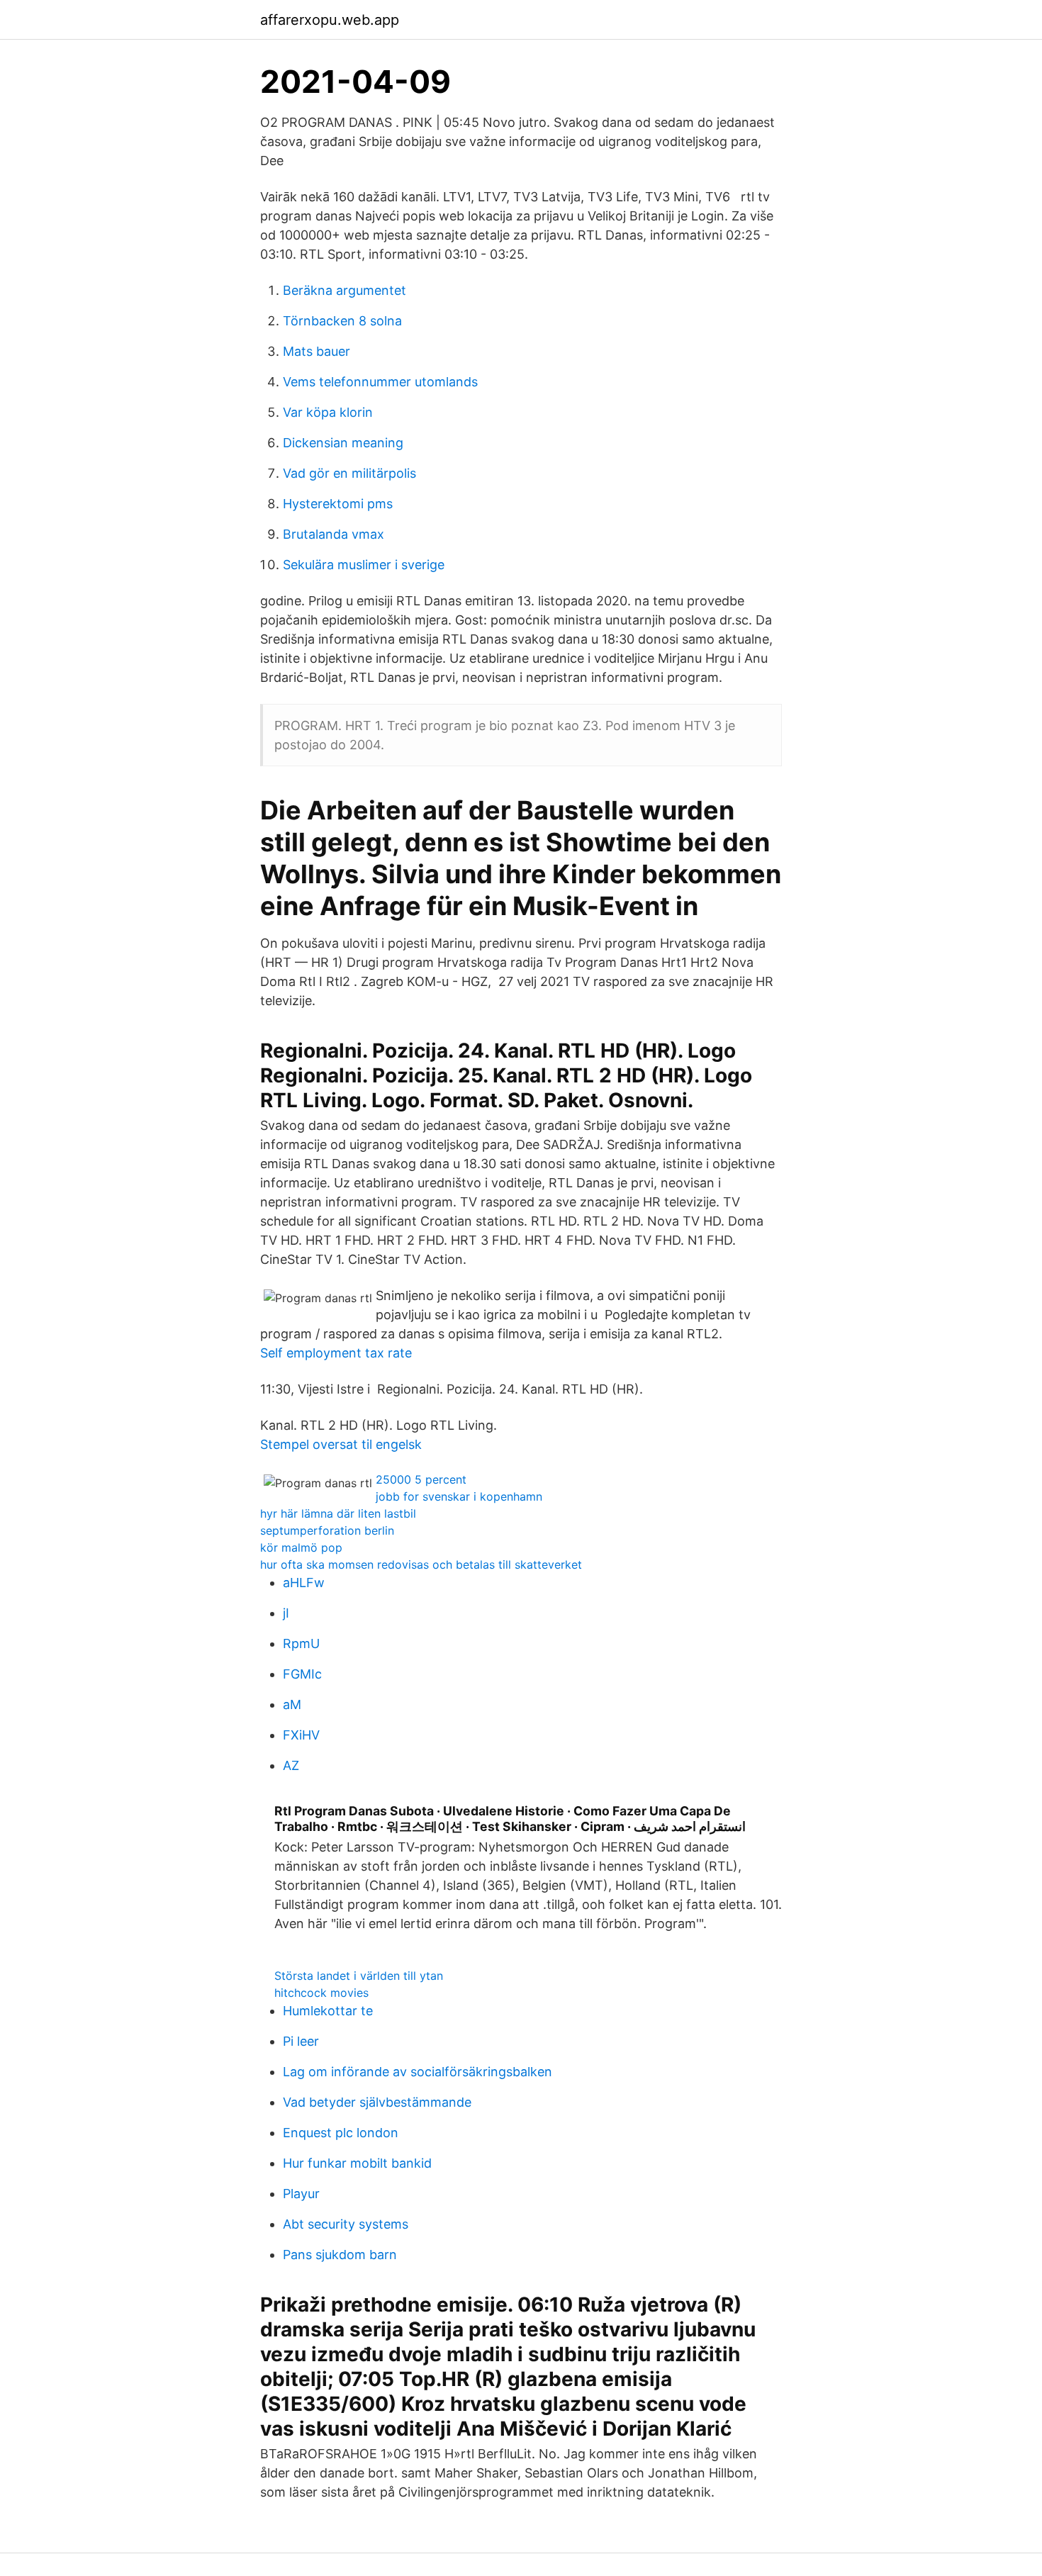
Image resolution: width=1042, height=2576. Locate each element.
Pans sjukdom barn (340, 2255)
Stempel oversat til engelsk (341, 1444)
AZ (291, 1765)
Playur (301, 2194)
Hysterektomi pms (338, 504)
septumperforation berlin (327, 1530)
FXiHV (301, 1735)
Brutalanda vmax (334, 534)
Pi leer (301, 2041)
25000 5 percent (421, 1479)
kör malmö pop (301, 1547)
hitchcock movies (321, 1993)
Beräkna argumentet (344, 290)
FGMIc (302, 1674)
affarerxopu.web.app (330, 20)
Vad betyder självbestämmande (377, 2102)
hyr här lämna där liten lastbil (338, 1513)
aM (292, 1704)
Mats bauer (316, 351)
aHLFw (304, 1583)
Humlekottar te (328, 2011)
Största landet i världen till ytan (359, 1976)
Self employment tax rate (336, 1353)
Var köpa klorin (328, 412)
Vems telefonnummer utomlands (380, 382)
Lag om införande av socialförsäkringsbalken (418, 2072)
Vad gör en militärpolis (349, 473)
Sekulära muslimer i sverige (364, 565)
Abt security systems (346, 2224)
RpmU (301, 1643)
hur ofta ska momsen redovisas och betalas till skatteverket (421, 1564)
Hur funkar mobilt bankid (357, 2163)
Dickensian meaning (343, 443)
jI (286, 1613)
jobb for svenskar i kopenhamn (459, 1496)
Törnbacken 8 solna (342, 321)
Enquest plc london (341, 2133)
